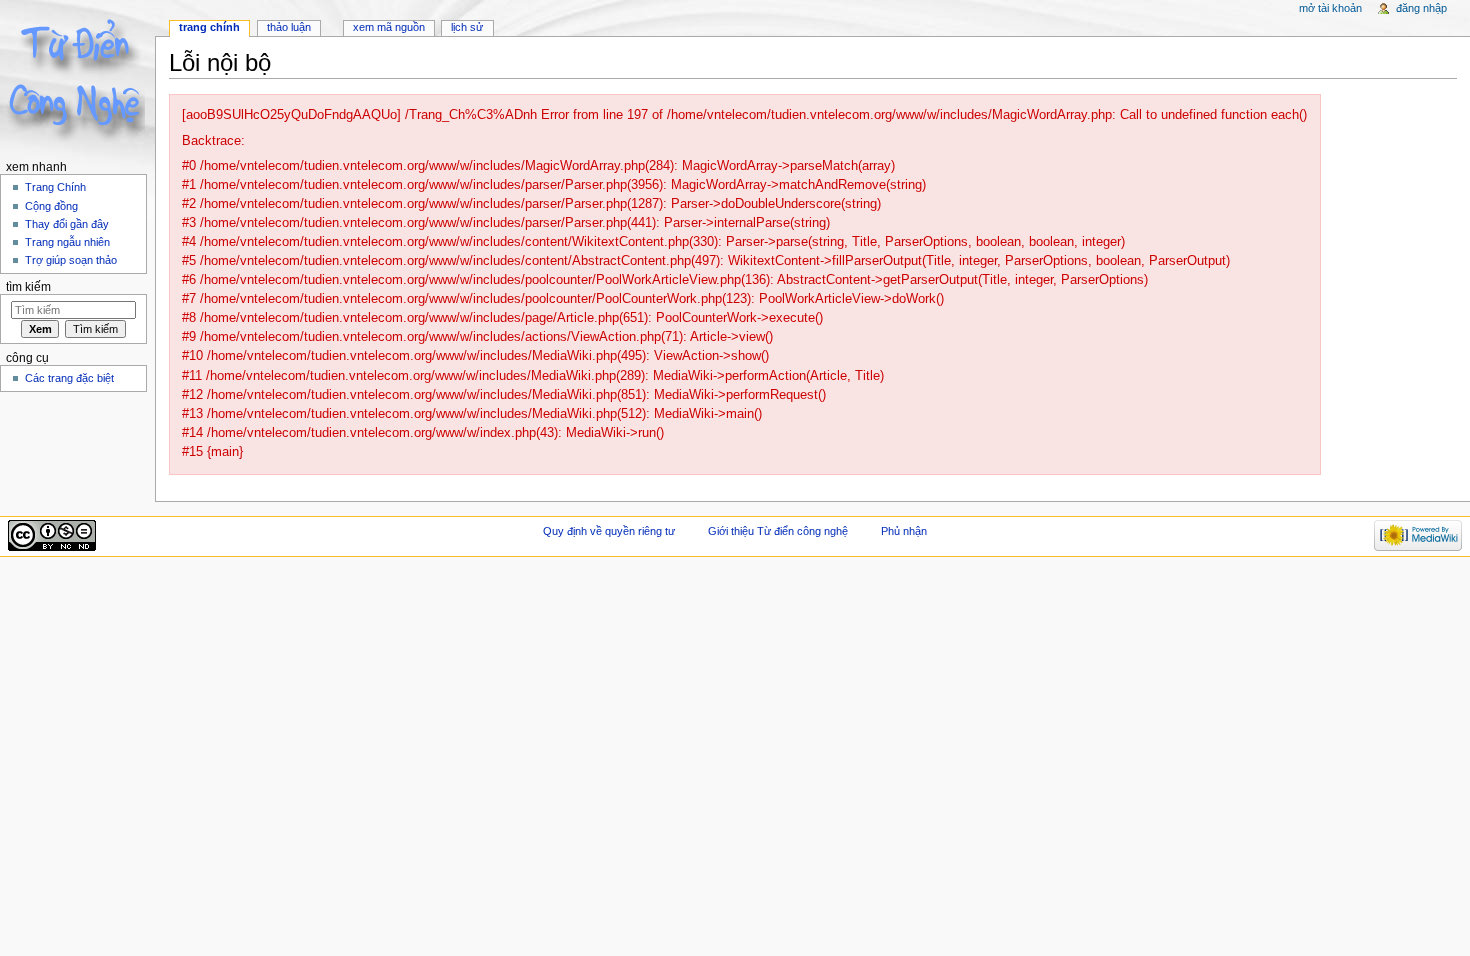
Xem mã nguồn (389, 27)
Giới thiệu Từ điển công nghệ (778, 531)
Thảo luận (289, 27)
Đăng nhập (1421, 8)
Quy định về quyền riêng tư (609, 531)
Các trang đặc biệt (69, 378)
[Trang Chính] (77, 77)
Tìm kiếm (28, 287)
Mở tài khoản (1330, 8)
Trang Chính (55, 187)
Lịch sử (467, 27)
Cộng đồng (51, 206)
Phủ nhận (904, 531)
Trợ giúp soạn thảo (71, 260)
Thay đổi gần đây (67, 224)
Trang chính (209, 27)
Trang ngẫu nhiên (67, 242)
